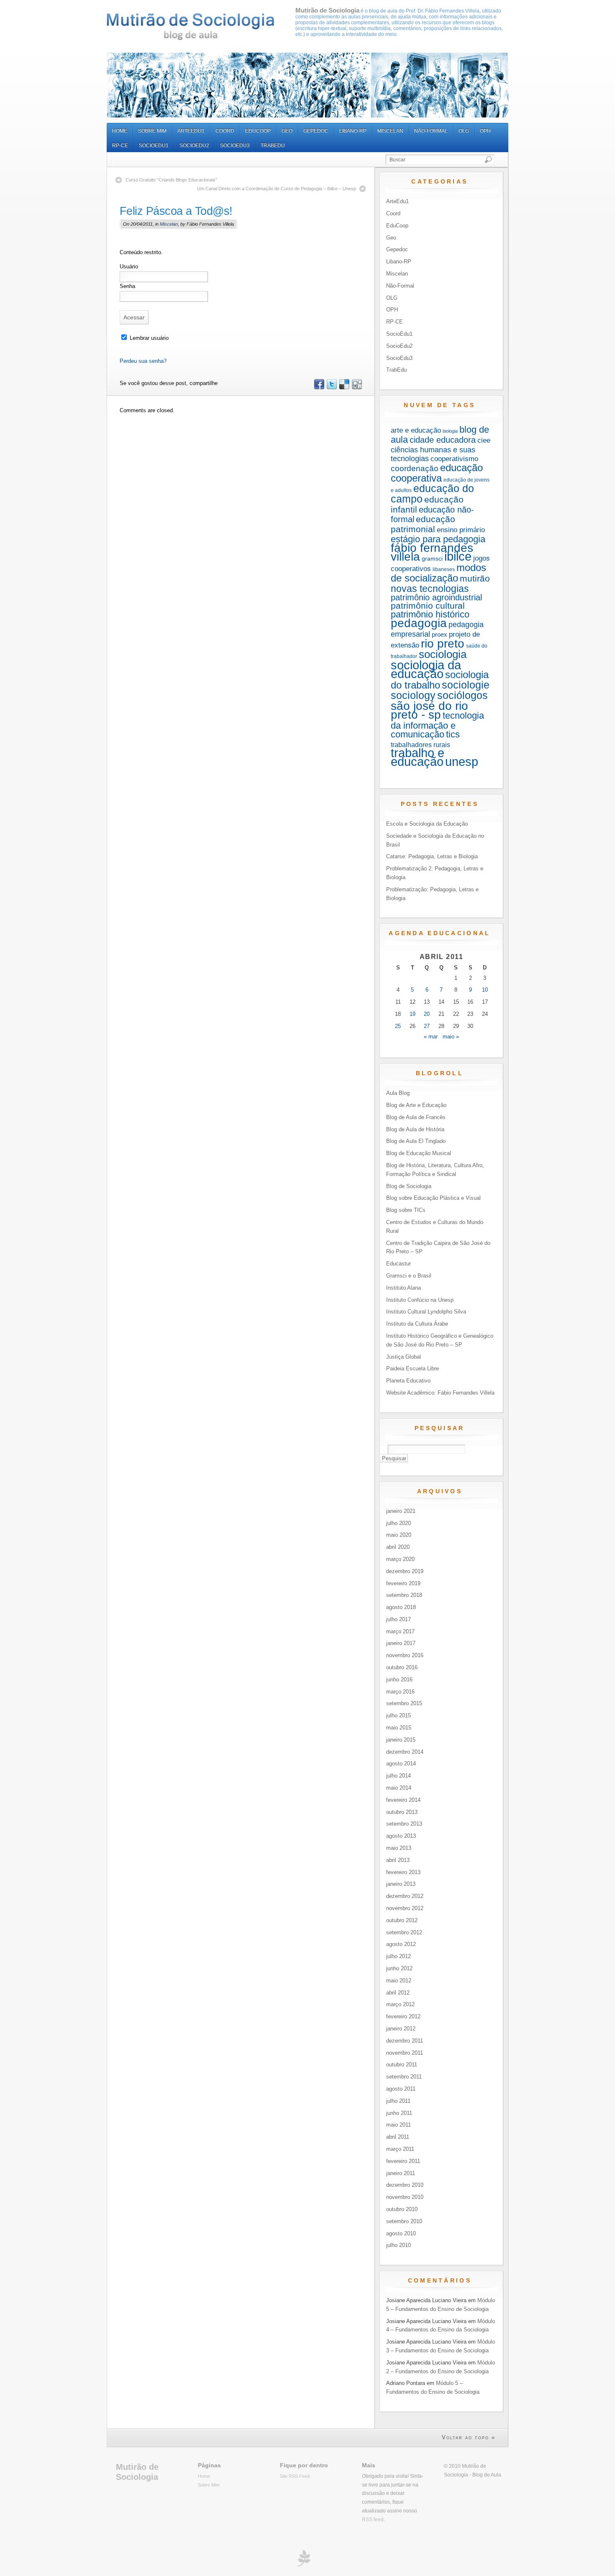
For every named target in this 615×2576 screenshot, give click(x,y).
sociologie (466, 685)
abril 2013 (398, 1860)
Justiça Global (404, 1357)
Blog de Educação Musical (419, 1153)
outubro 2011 (402, 2065)
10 (485, 990)
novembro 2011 (405, 2053)
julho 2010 (398, 2245)
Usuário (129, 267)
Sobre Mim (152, 131)
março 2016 (400, 1692)
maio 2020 (399, 1535)
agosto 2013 (401, 1836)
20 (427, 1014)
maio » (451, 1037)
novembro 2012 (405, 1908)
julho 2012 (398, 1956)
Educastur (398, 1264)
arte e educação (416, 430)
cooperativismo (454, 459)
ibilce (458, 556)
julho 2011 (398, 2101)
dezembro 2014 (405, 1752)
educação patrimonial (423, 524)
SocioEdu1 (154, 145)
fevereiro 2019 (403, 1583)
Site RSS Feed (295, 2476)
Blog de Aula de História (415, 1129)
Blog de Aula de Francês (416, 1117)
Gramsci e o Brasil (409, 1276)
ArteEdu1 (191, 131)
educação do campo (432, 494)
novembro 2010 (405, 2197)
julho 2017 (398, 1619)
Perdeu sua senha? (143, 361)
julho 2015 (398, 1715)
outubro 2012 (402, 1920)
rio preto (443, 644)
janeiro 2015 (401, 1740)
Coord (225, 131)
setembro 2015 (404, 1703)
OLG (464, 131)
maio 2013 (399, 1848)
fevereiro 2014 (403, 1800)
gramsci (432, 559)
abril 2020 (398, 1547)
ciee (484, 440)
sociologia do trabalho (440, 680)
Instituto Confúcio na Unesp (420, 1300)
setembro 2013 (404, 1824)
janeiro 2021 (401, 1511)
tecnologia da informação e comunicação (437, 725)
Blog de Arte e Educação (416, 1105)
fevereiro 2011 (403, 2161)
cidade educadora (443, 440)
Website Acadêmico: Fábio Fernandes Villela (440, 1393)
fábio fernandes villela (432, 552)
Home (120, 131)
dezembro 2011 (405, 2041)
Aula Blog (398, 1093)
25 (398, 1026)
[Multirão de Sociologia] (191, 27)
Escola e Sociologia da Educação (427, 824)
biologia (450, 431)
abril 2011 (398, 2137)
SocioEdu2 (194, 145)
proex (439, 634)
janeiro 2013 (401, 1884)
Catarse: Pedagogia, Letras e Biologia (432, 856)
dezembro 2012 (405, 1896)
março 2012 (400, 2004)
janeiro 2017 (401, 1643)
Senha (127, 286)
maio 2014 (399, 1788)
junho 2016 (399, 1680)
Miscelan (390, 131)
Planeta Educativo (408, 1381)
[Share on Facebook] (319, 387)
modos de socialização (438, 573)
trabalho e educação (418, 757)
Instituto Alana (404, 1288)
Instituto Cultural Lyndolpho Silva (426, 1312)
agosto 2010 (401, 2233)
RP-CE (120, 145)
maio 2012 (399, 1980)
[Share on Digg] (356, 387)
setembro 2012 (404, 1932)
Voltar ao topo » (469, 2437)
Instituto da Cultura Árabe (417, 1324)
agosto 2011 (401, 2089)
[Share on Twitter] (331, 387)
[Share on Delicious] (344, 387)
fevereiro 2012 (403, 2016)
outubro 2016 (402, 1667)
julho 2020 (398, 1523)
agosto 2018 (401, 1607)
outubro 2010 (402, 2209)
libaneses (444, 569)
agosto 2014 (401, 1764)
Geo (287, 131)
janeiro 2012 (401, 2029)
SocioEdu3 (235, 145)
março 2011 (400, 2149)
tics (453, 734)
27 (427, 1026)
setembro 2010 (404, 2221)
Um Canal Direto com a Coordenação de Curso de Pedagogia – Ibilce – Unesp (277, 189)
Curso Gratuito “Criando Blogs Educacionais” (171, 180)
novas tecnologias (430, 589)
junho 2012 (399, 1968)
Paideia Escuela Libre (413, 1368)
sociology (413, 695)
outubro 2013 (402, 1812)
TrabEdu (273, 145)
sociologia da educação (426, 670)
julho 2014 (398, 1776)
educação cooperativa (437, 473)
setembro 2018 (404, 1595)
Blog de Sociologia (409, 1186)
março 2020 (400, 1559)
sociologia (443, 654)
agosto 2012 (401, 1944)
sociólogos (463, 695)
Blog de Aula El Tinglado (416, 1141)
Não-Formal (431, 131)
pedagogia (419, 623)
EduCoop (258, 131)
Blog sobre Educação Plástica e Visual (433, 1198)
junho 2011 (399, 2113)
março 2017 (400, 1631)
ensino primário (461, 530)
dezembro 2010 (405, 2185)
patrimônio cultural (428, 606)
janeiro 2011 (401, 2173)
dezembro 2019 (405, 1571)
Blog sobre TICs (406, 1210)
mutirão (475, 578)
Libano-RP (353, 131)
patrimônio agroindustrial (436, 597)
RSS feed (373, 2519)
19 (413, 1014)
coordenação (415, 468)
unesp (462, 761)
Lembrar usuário (148, 338)
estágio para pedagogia (438, 539)
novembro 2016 (405, 1655)
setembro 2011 (404, 2077)
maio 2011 (398, 2125)
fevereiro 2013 (403, 1872)
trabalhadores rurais (420, 745)
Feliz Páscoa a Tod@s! (176, 211)
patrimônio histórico (430, 614)
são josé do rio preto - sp (429, 710)
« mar (431, 1037)
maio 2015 (399, 1728)
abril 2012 (398, 1993)
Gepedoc (316, 131)
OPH (485, 131)
